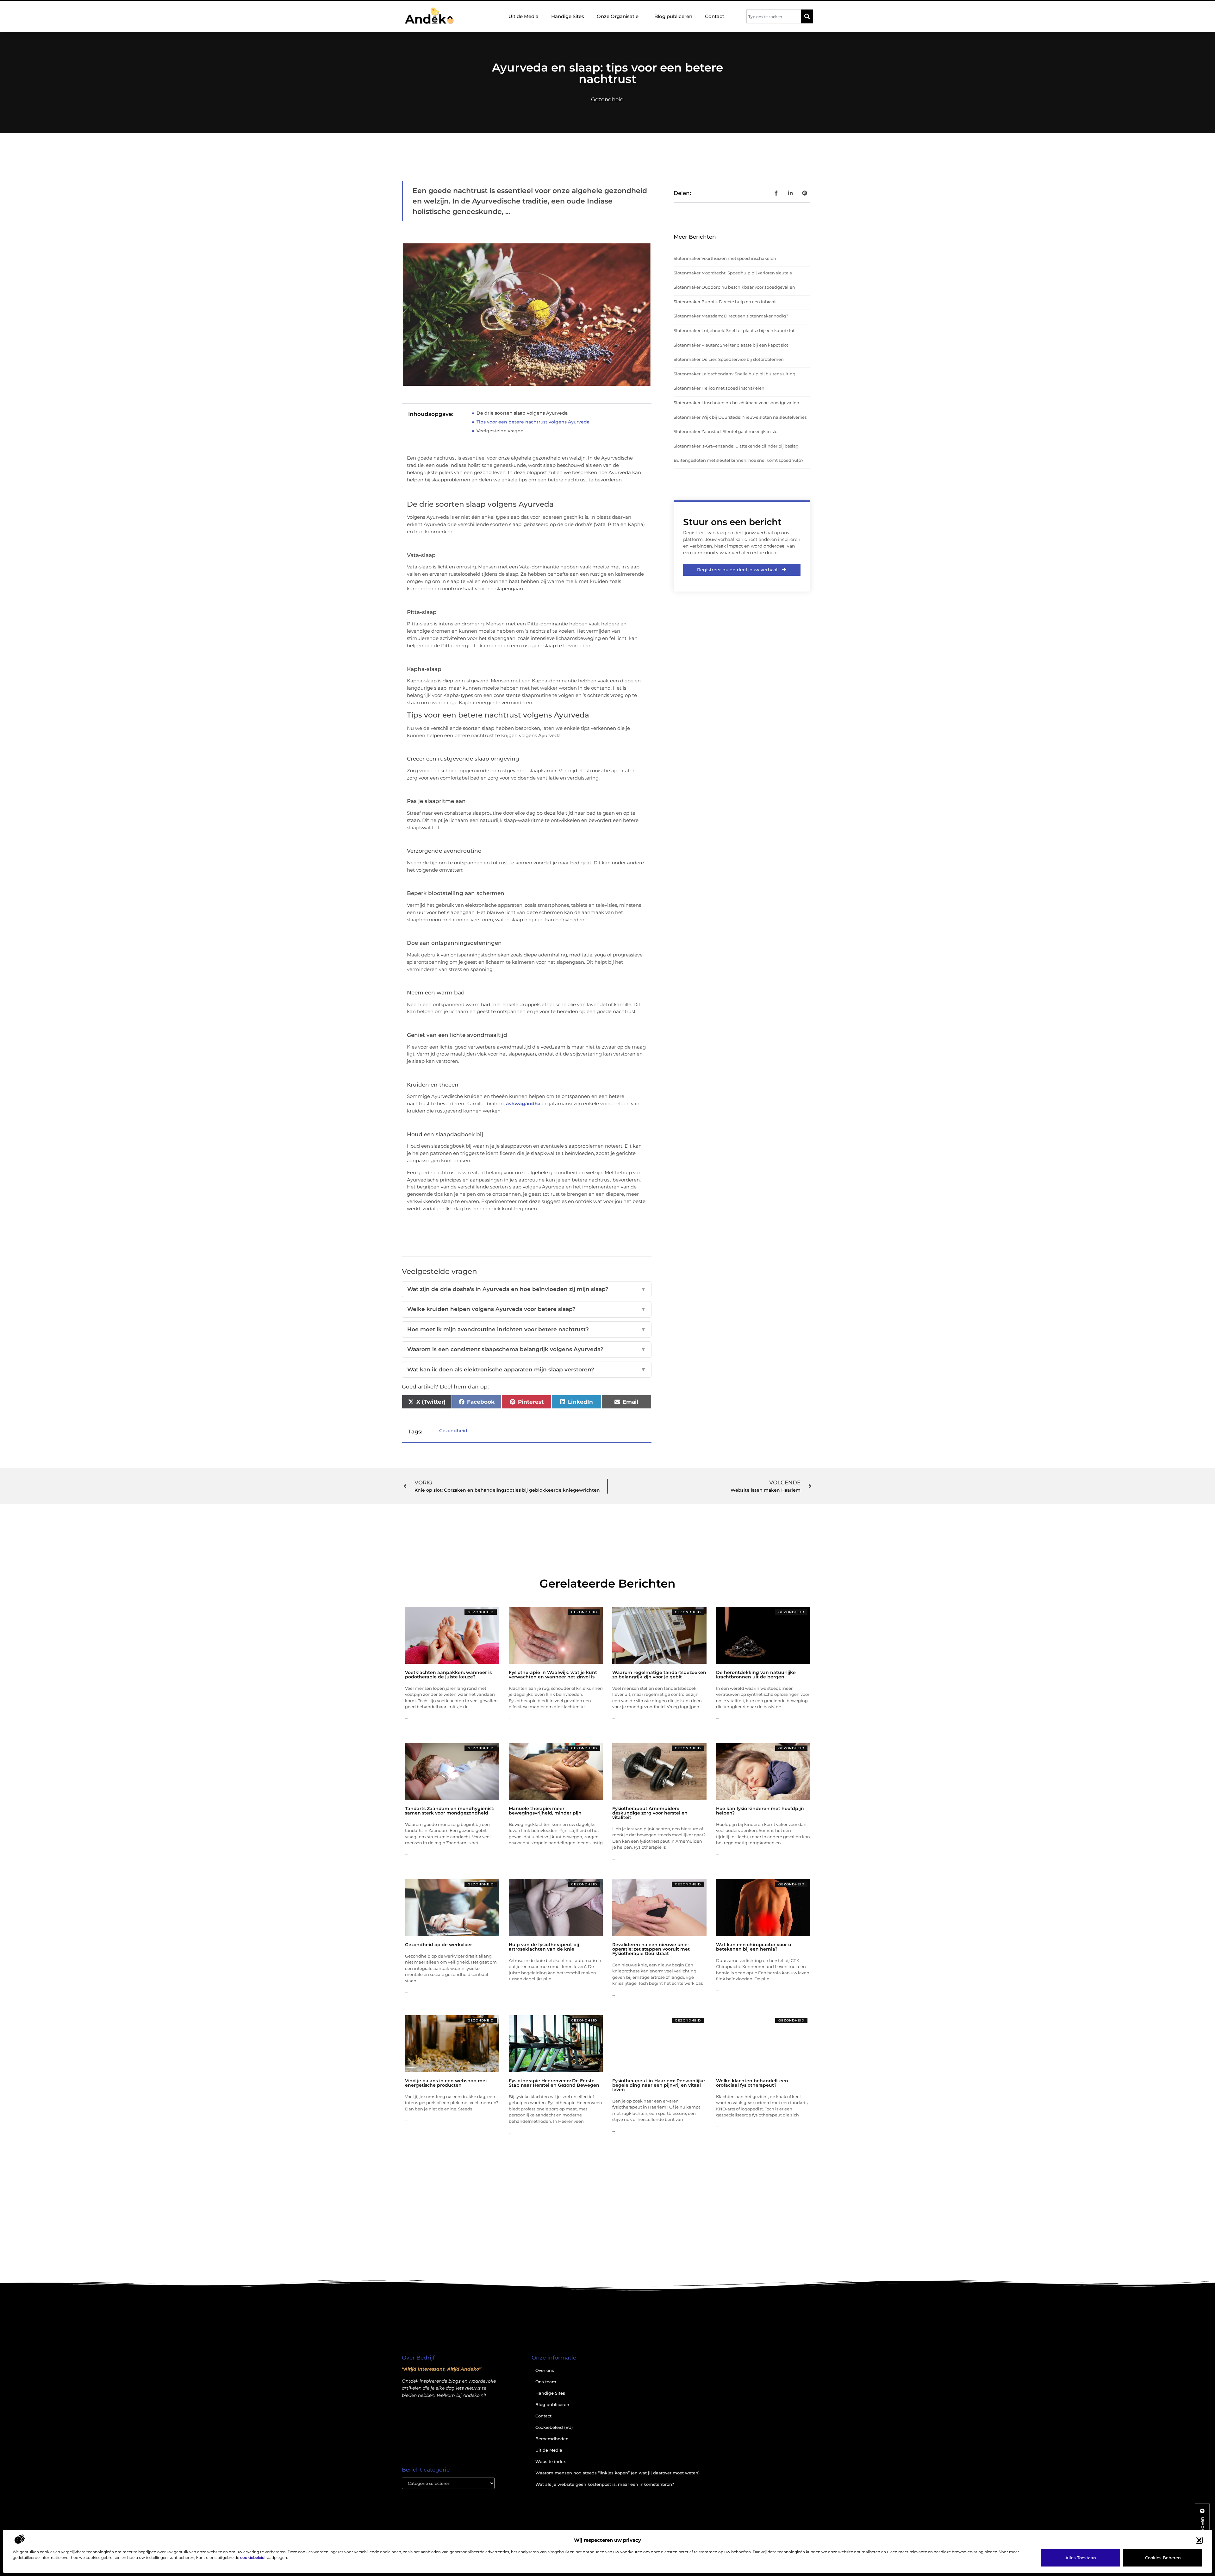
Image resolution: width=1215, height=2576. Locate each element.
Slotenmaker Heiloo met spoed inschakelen (719, 388)
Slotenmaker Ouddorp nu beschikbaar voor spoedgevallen (734, 287)
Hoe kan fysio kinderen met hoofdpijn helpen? (760, 1811)
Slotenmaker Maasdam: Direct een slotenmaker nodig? (731, 316)
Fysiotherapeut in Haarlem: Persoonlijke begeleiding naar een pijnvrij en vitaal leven (659, 2085)
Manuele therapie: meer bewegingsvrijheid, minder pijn (545, 1811)
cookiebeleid (252, 2557)
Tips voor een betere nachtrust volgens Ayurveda (533, 422)
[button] (1199, 2540)
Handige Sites (568, 16)
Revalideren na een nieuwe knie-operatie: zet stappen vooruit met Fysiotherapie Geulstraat (651, 1949)
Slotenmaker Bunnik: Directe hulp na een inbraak (725, 302)
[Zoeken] (807, 16)
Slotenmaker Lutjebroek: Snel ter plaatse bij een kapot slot (734, 330)
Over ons (545, 2370)
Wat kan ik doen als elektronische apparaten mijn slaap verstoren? (527, 1369)
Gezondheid (607, 99)
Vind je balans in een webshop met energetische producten (446, 2083)
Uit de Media (523, 16)
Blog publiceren (673, 16)
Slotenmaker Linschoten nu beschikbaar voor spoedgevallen (736, 403)
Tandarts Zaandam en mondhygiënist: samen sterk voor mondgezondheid (450, 1811)
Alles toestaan (1081, 2558)
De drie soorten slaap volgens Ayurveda (522, 413)
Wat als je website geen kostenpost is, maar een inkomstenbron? (605, 2484)
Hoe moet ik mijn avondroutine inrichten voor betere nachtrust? (527, 1329)
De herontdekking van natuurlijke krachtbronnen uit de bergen (756, 1675)
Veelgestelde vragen (500, 431)
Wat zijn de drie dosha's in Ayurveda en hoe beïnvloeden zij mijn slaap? (527, 1289)
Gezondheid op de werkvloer (439, 1945)
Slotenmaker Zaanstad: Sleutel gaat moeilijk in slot (726, 431)
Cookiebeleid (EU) (554, 2427)
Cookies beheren (1163, 2558)
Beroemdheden (552, 2439)
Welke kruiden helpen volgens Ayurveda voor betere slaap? (527, 1309)
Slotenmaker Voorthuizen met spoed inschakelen (725, 258)
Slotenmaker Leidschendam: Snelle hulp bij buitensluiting (735, 374)
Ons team (546, 2382)
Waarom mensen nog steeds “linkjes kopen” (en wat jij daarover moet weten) (617, 2473)
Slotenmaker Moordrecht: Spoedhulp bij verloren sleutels (733, 273)
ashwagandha (523, 1103)
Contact (715, 16)
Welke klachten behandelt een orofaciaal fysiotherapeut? (752, 2083)
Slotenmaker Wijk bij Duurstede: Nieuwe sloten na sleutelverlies (740, 417)
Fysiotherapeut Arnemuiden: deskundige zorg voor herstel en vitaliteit (650, 1813)
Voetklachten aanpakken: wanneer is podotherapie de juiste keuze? (448, 1675)
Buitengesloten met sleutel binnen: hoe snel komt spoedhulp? (738, 460)
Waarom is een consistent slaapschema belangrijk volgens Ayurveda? (527, 1349)
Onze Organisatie (618, 16)
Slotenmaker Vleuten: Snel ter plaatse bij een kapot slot (731, 345)
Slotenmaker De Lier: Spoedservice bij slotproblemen (729, 359)
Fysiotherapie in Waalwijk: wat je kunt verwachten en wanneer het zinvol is (553, 1675)
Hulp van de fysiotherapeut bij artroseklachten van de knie (544, 1947)
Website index (551, 2461)
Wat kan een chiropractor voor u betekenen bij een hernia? (754, 1947)
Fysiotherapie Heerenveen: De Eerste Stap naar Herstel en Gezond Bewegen (554, 2083)
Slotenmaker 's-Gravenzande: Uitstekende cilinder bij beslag (736, 446)
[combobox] (774, 16)
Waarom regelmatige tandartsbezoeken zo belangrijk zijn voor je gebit (659, 1675)
